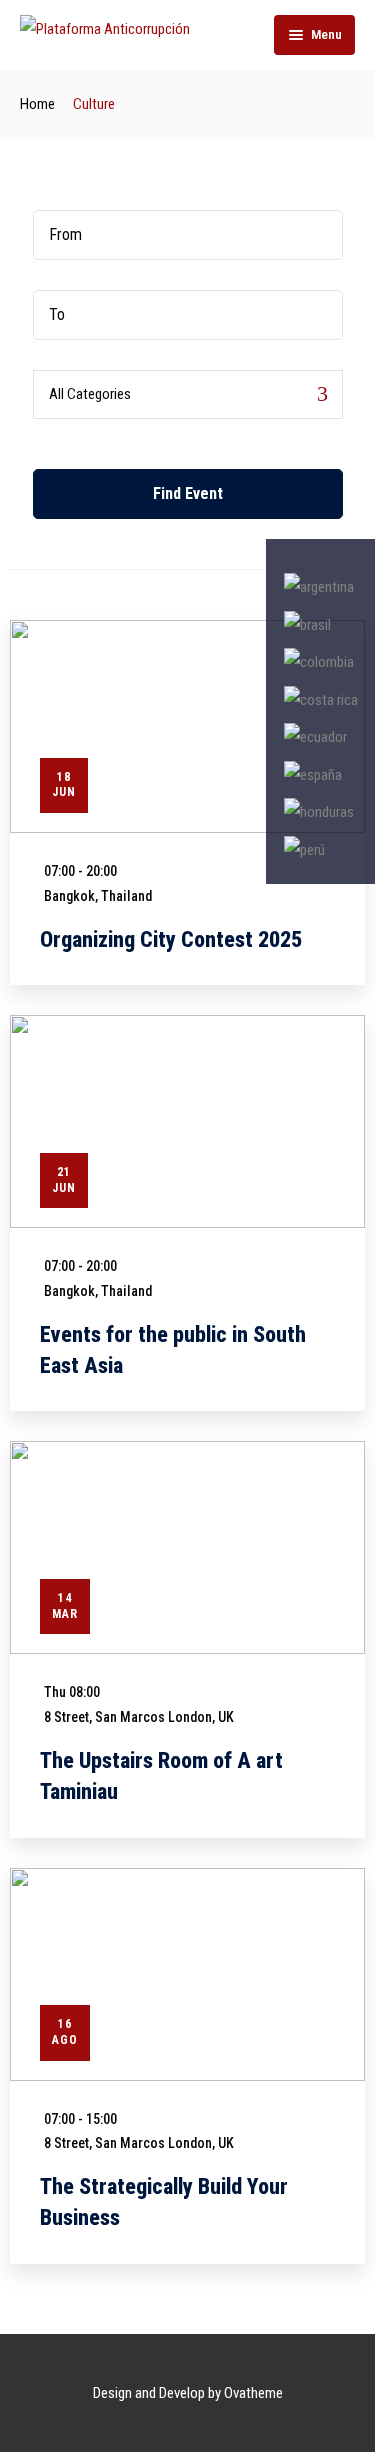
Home (37, 104)
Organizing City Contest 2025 (171, 939)
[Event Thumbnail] (187, 726)
